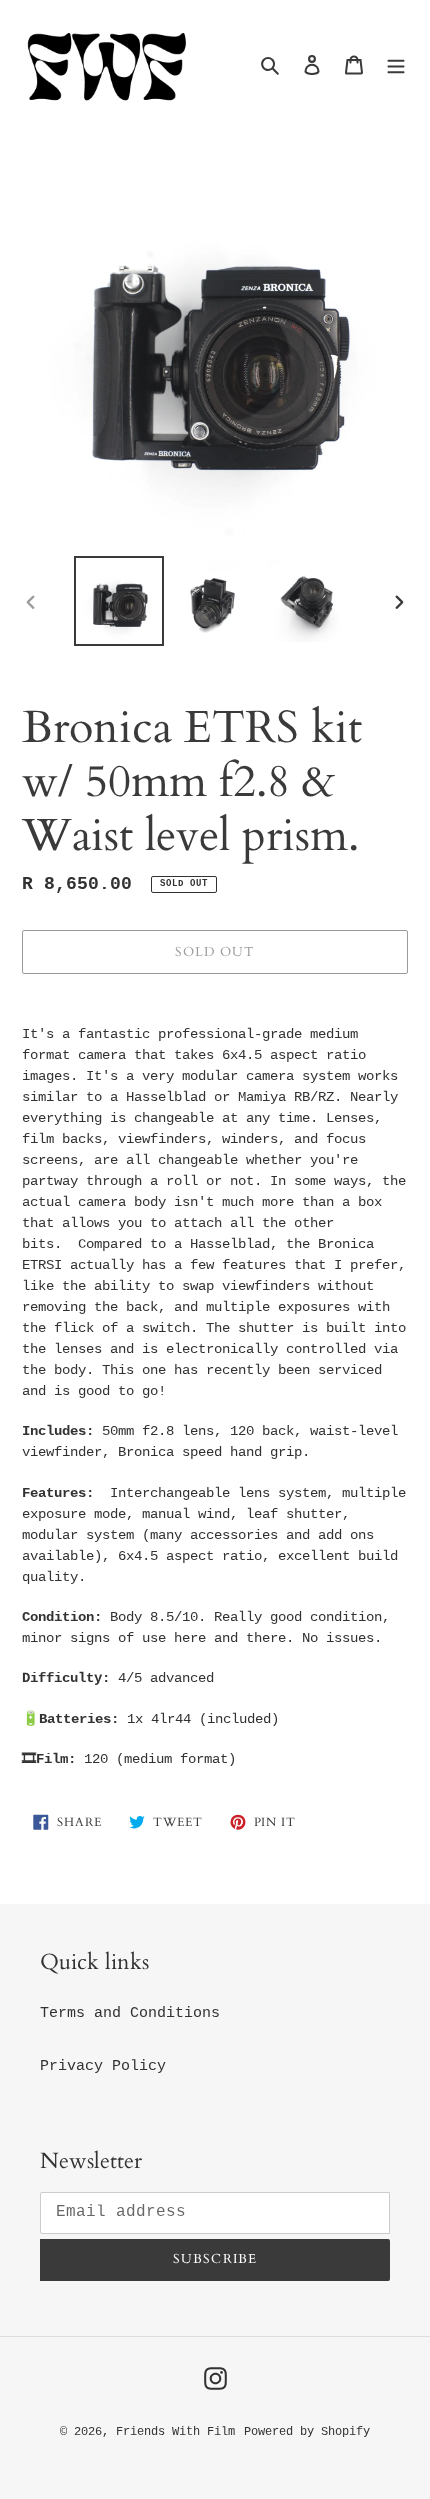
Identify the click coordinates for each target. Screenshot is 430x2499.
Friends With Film (175, 2432)
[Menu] (396, 66)
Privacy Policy (103, 2066)
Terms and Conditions (130, 2013)
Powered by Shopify (307, 2432)
